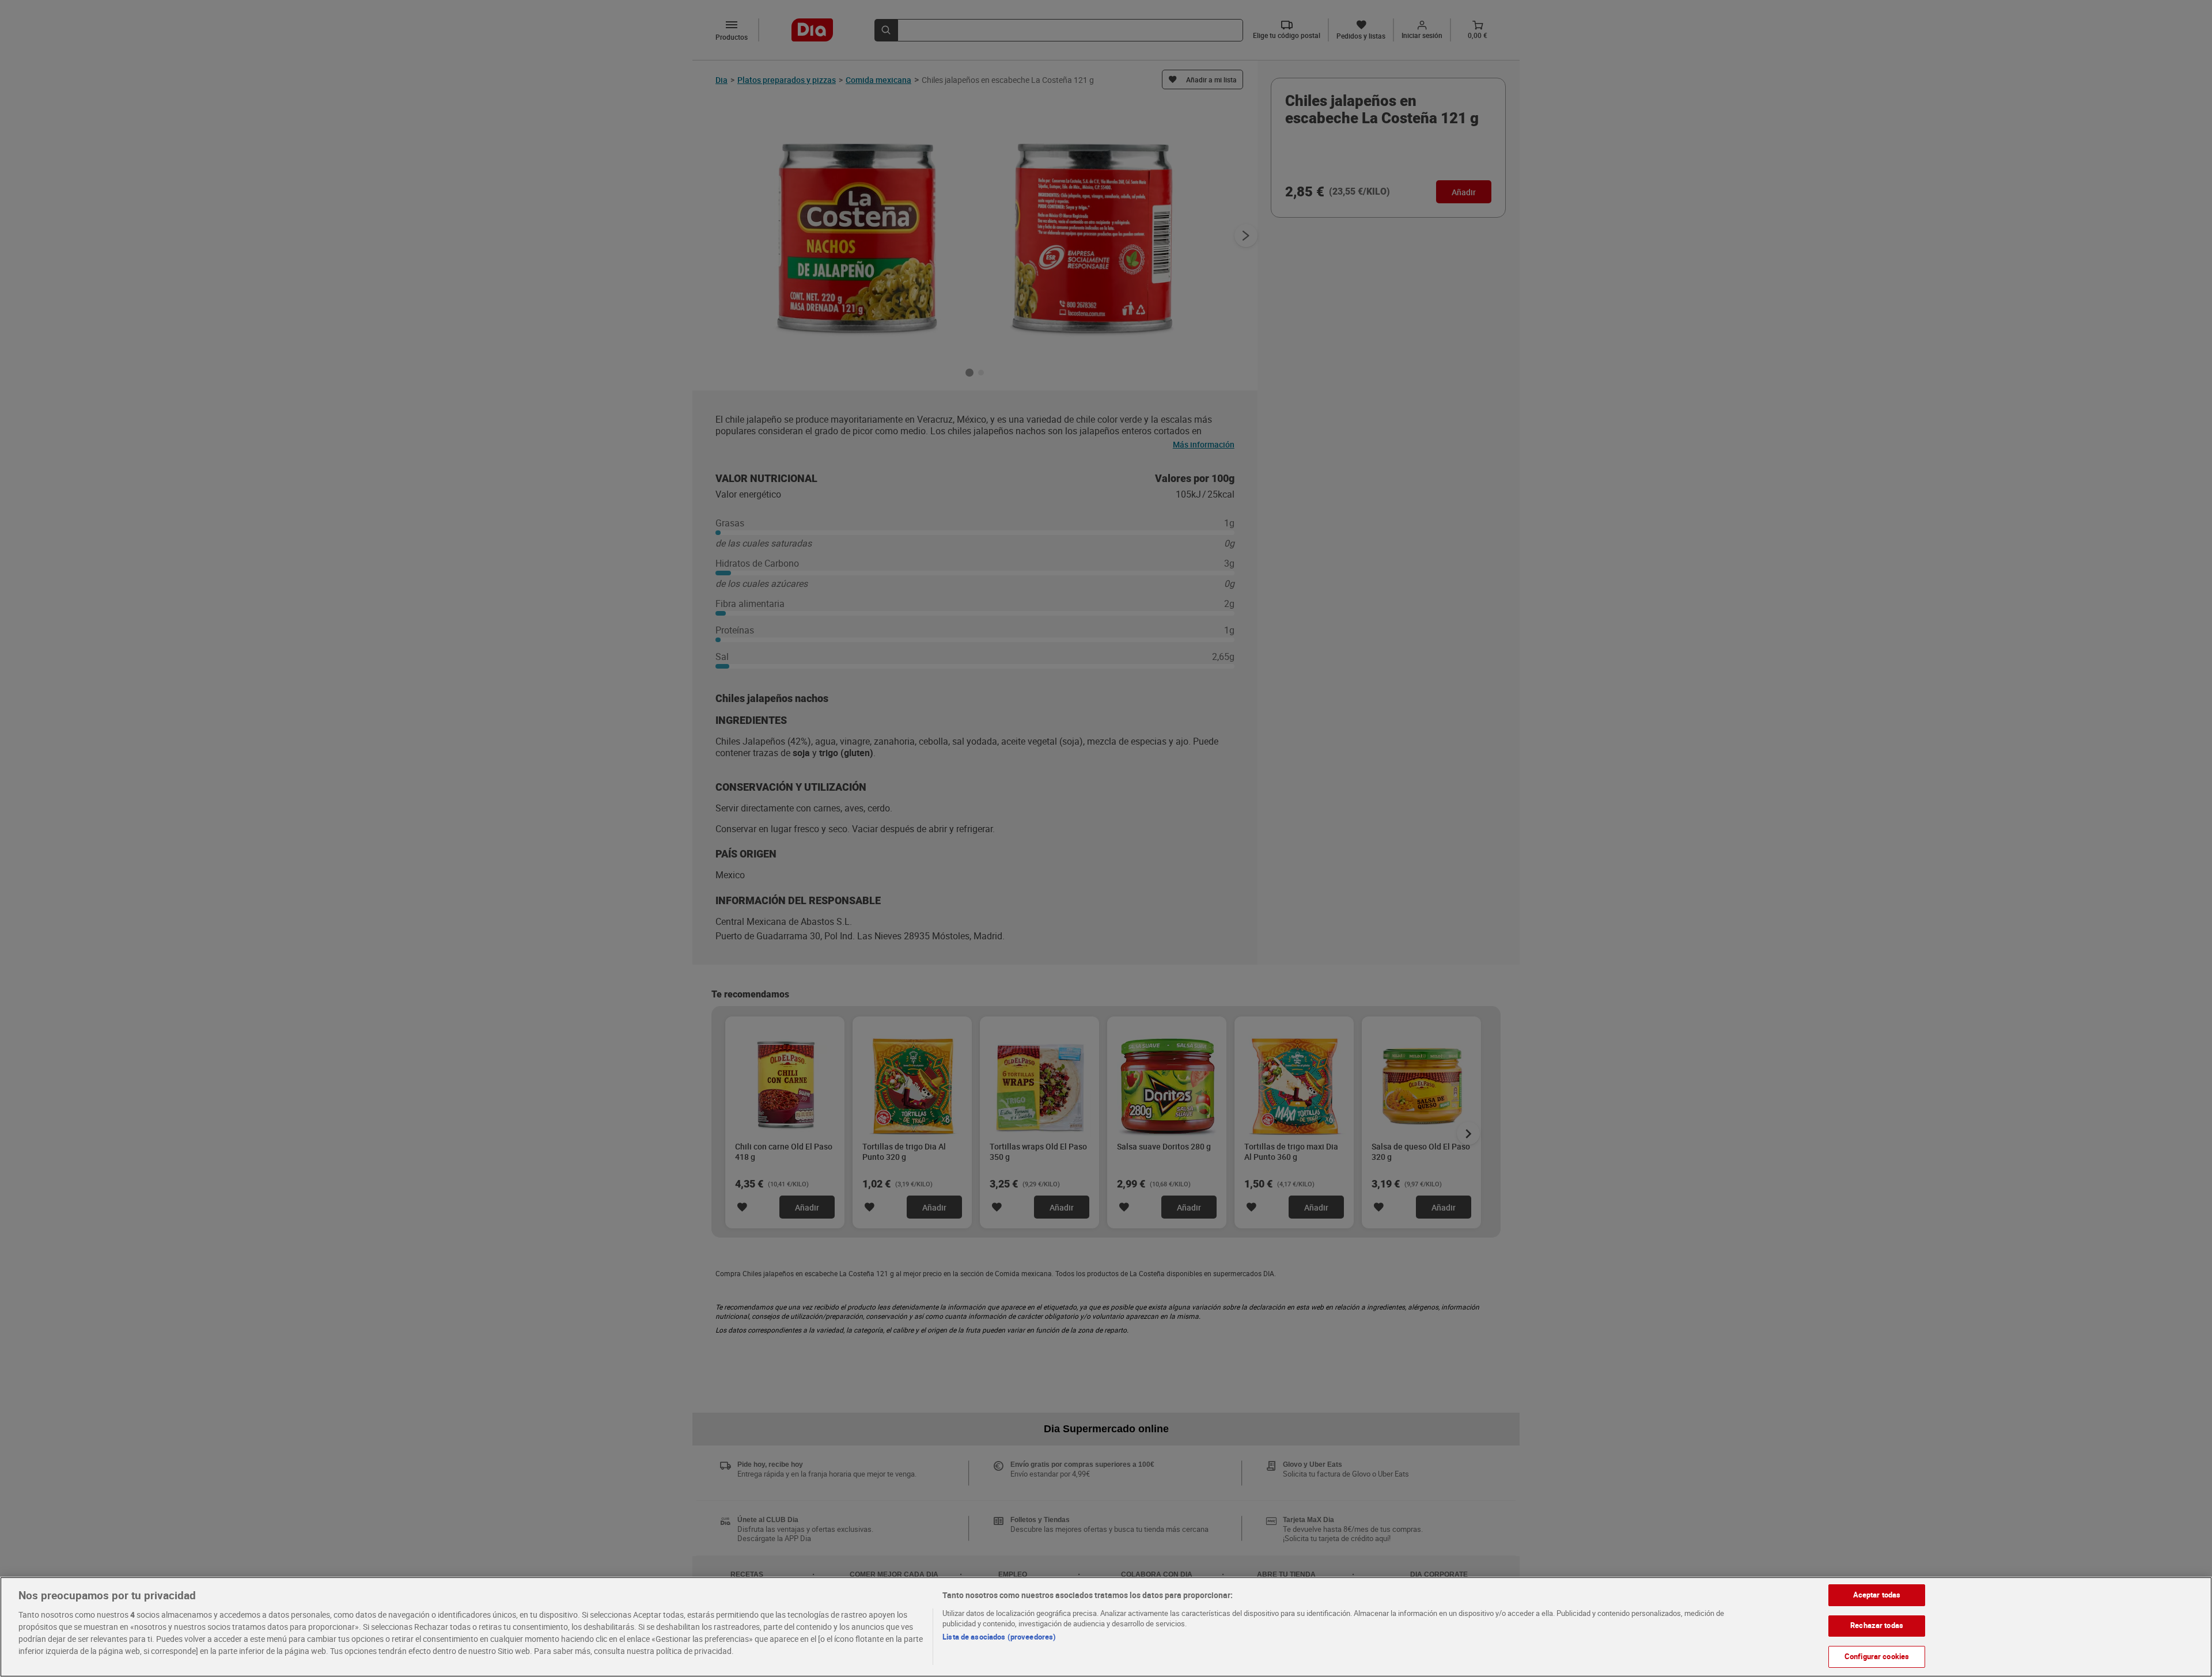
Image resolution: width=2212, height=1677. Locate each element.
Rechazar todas (1877, 1626)
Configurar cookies (1877, 1656)
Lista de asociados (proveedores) (999, 1637)
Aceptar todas (1877, 1595)
